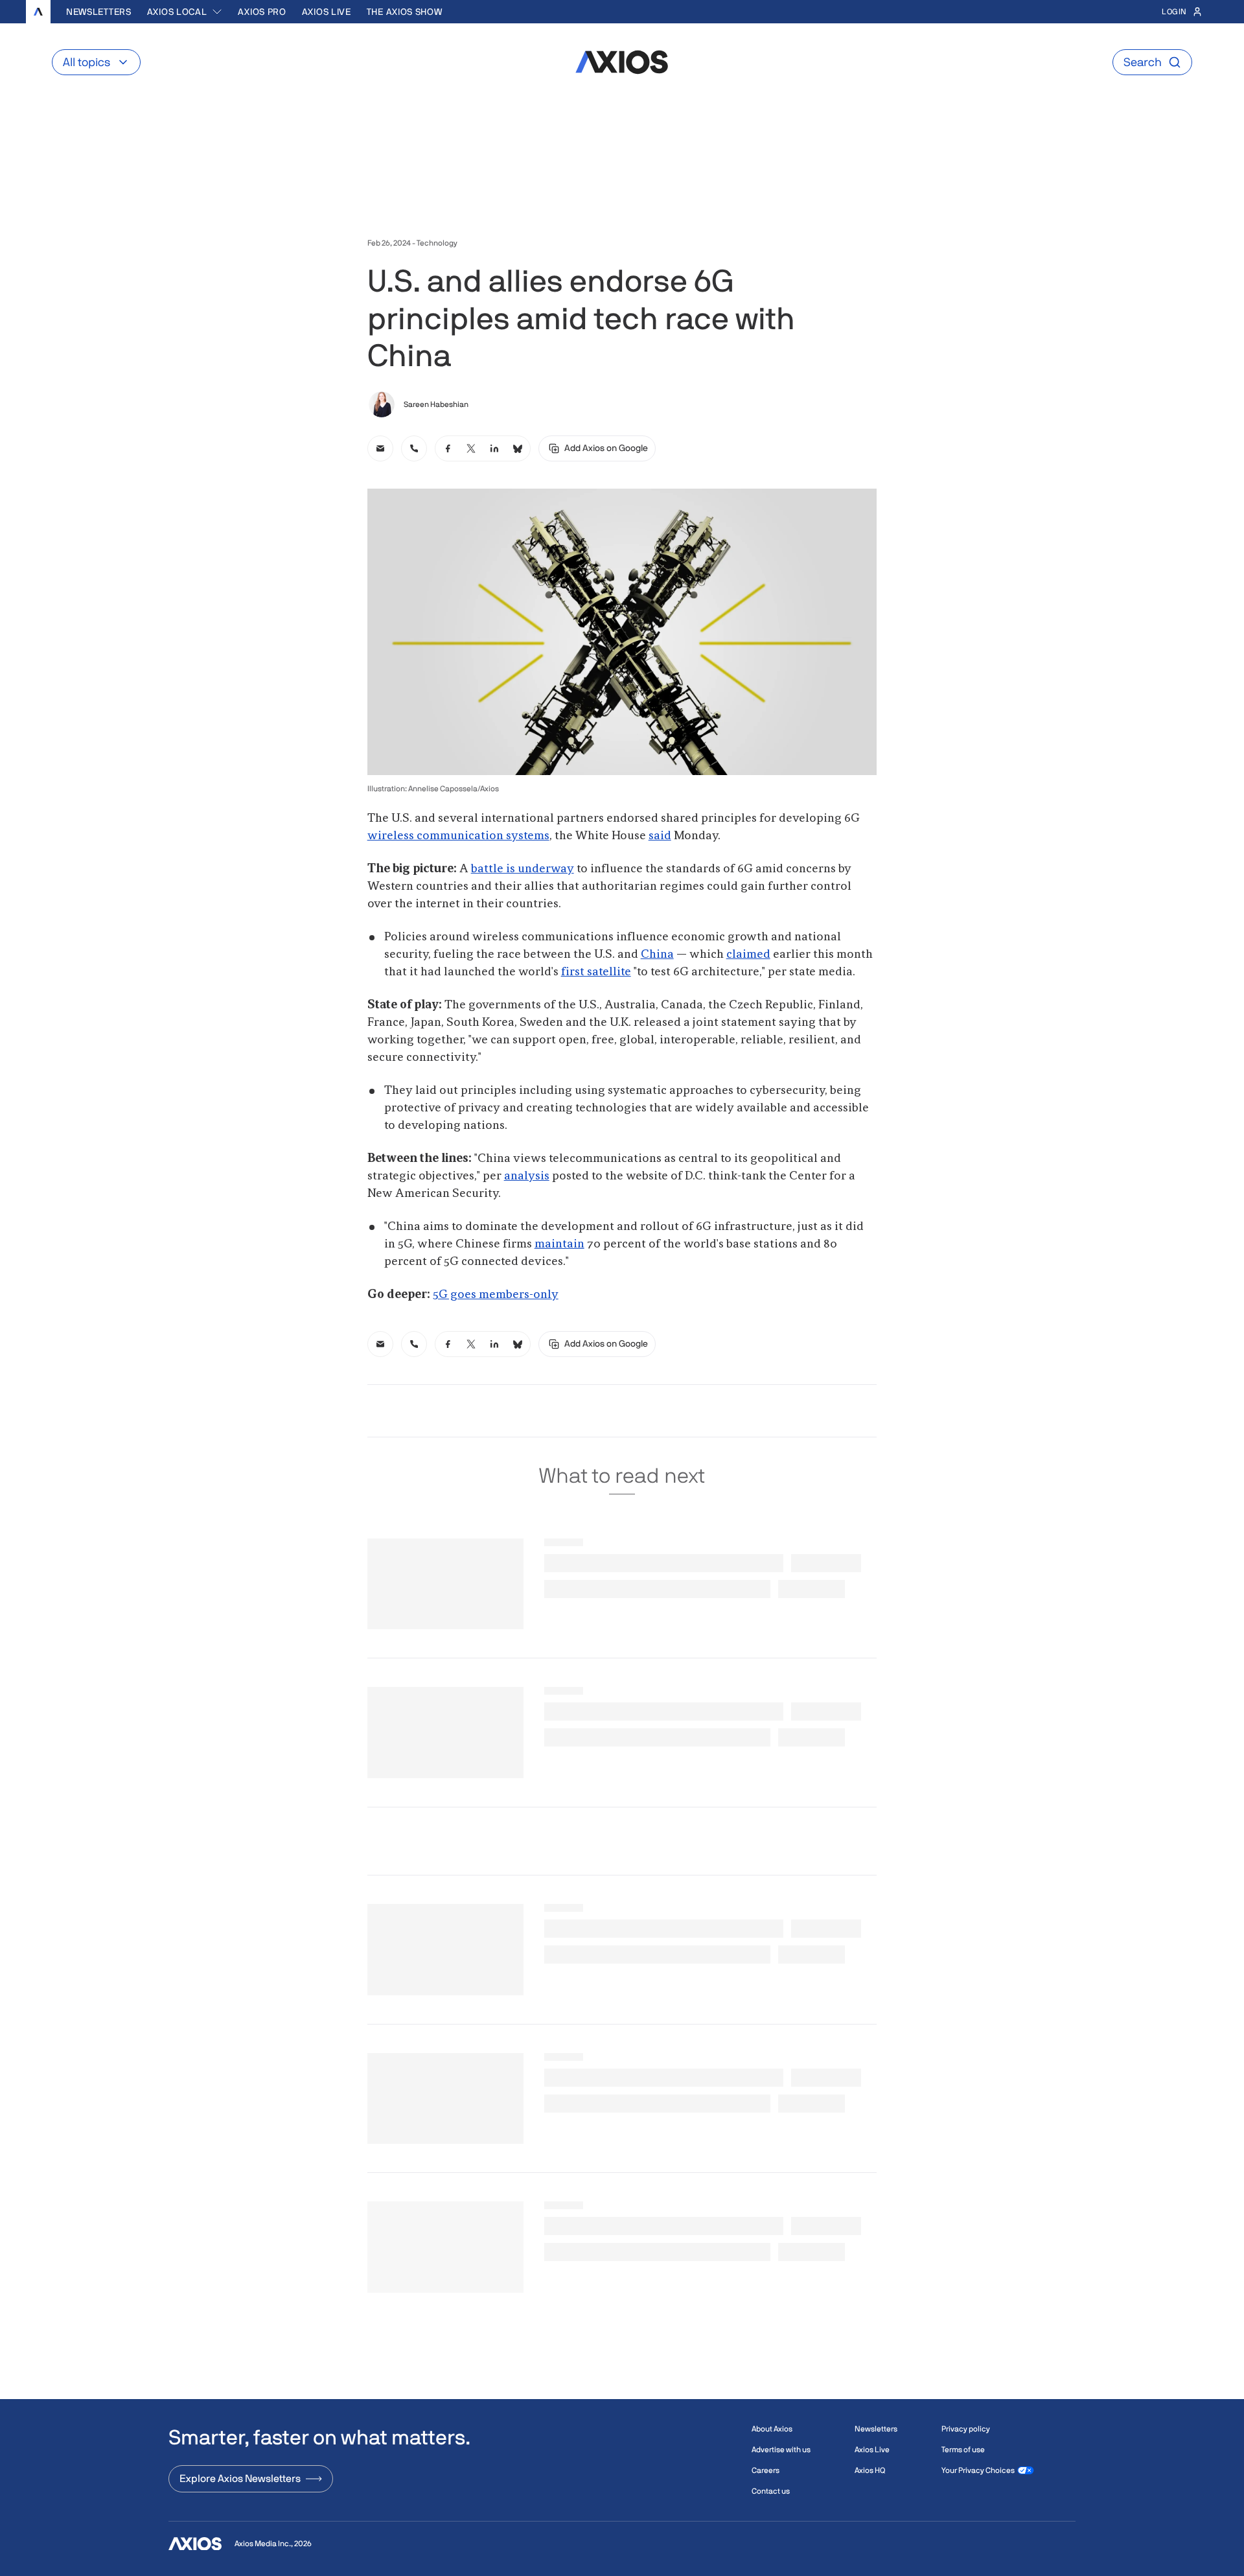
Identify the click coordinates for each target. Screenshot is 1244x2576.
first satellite (596, 972)
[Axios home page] (38, 12)
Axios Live (327, 12)
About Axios (772, 2429)
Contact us (771, 2491)
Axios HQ (870, 2470)
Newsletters (99, 12)
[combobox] (185, 12)
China (657, 955)
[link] (380, 448)
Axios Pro (262, 12)
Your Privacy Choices (978, 2470)
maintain (559, 1244)
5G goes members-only (496, 1295)
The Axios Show (405, 12)
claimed (748, 955)
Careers (766, 2470)
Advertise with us (781, 2450)
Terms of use (963, 2450)
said (660, 836)
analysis (527, 1176)
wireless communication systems (458, 836)
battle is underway (523, 869)
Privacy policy (966, 2429)
